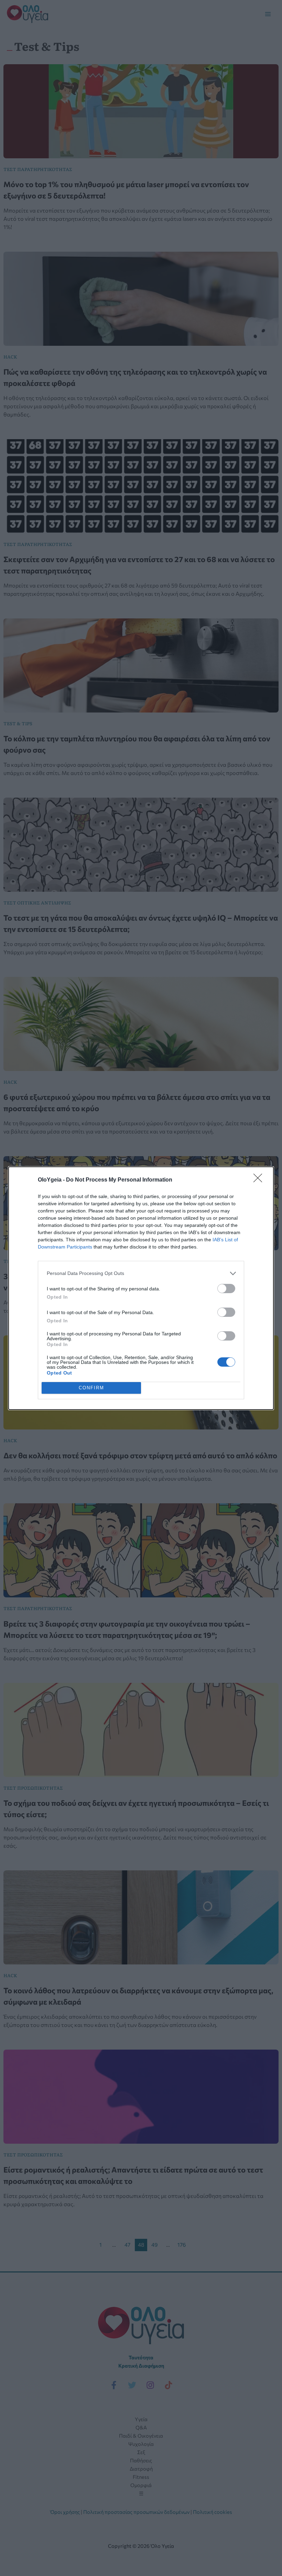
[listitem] (141, 1273)
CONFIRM (91, 1388)
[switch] (226, 1289)
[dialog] (141, 1288)
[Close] (260, 1180)
